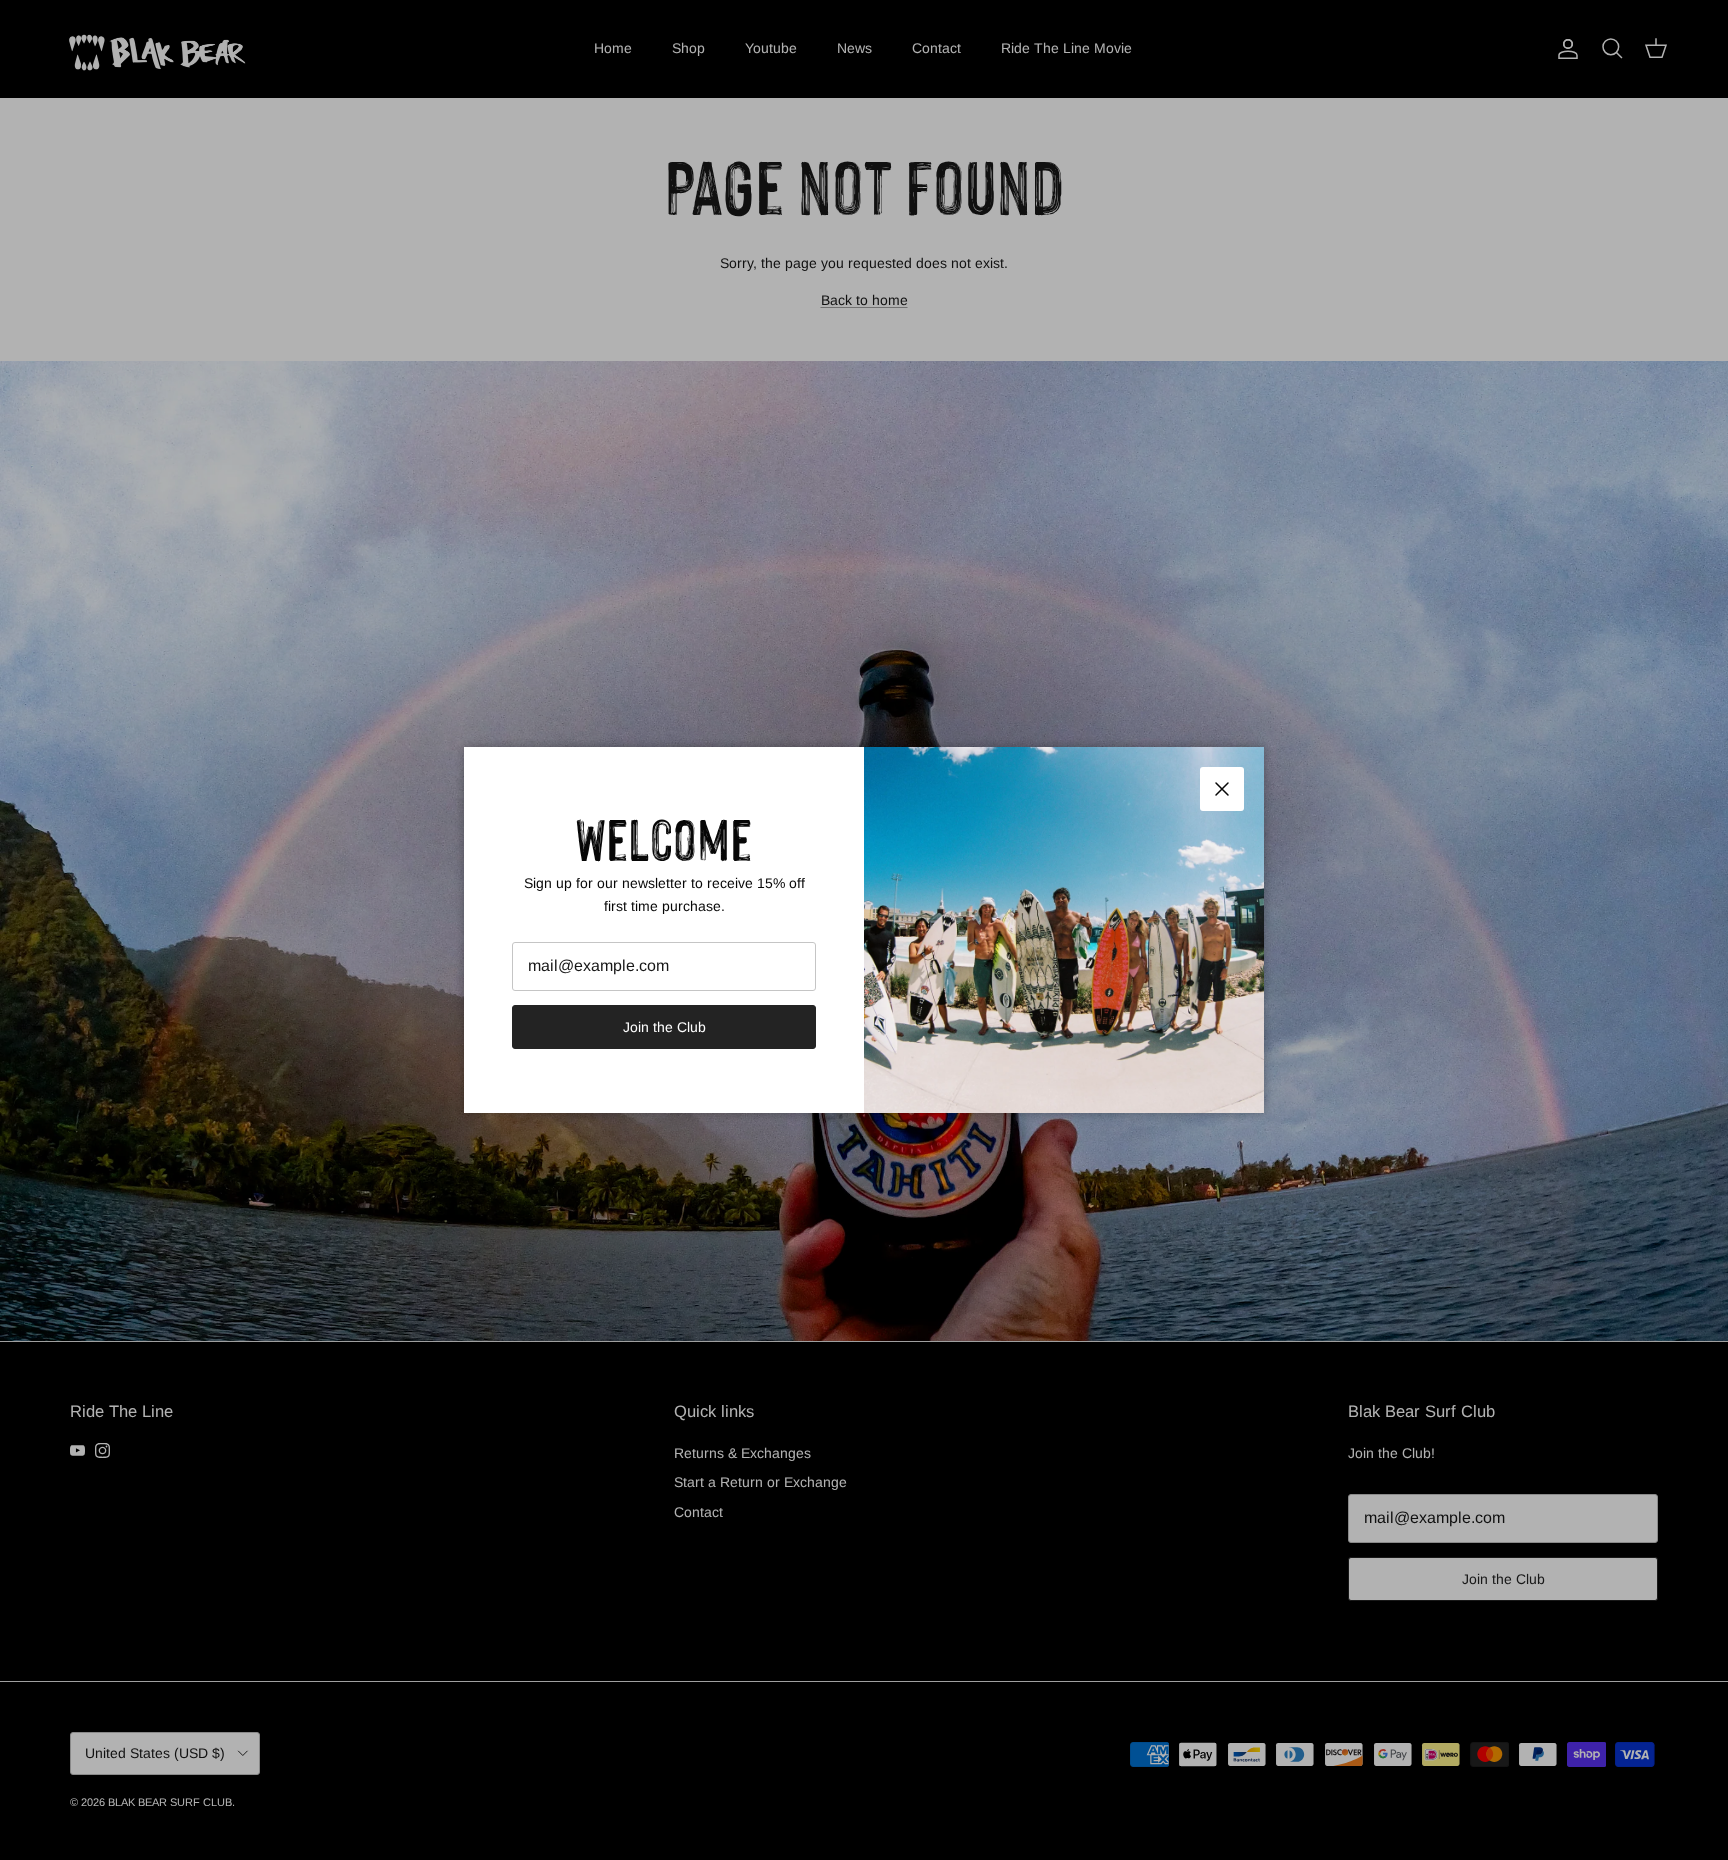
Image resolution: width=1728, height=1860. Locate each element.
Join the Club (664, 1027)
